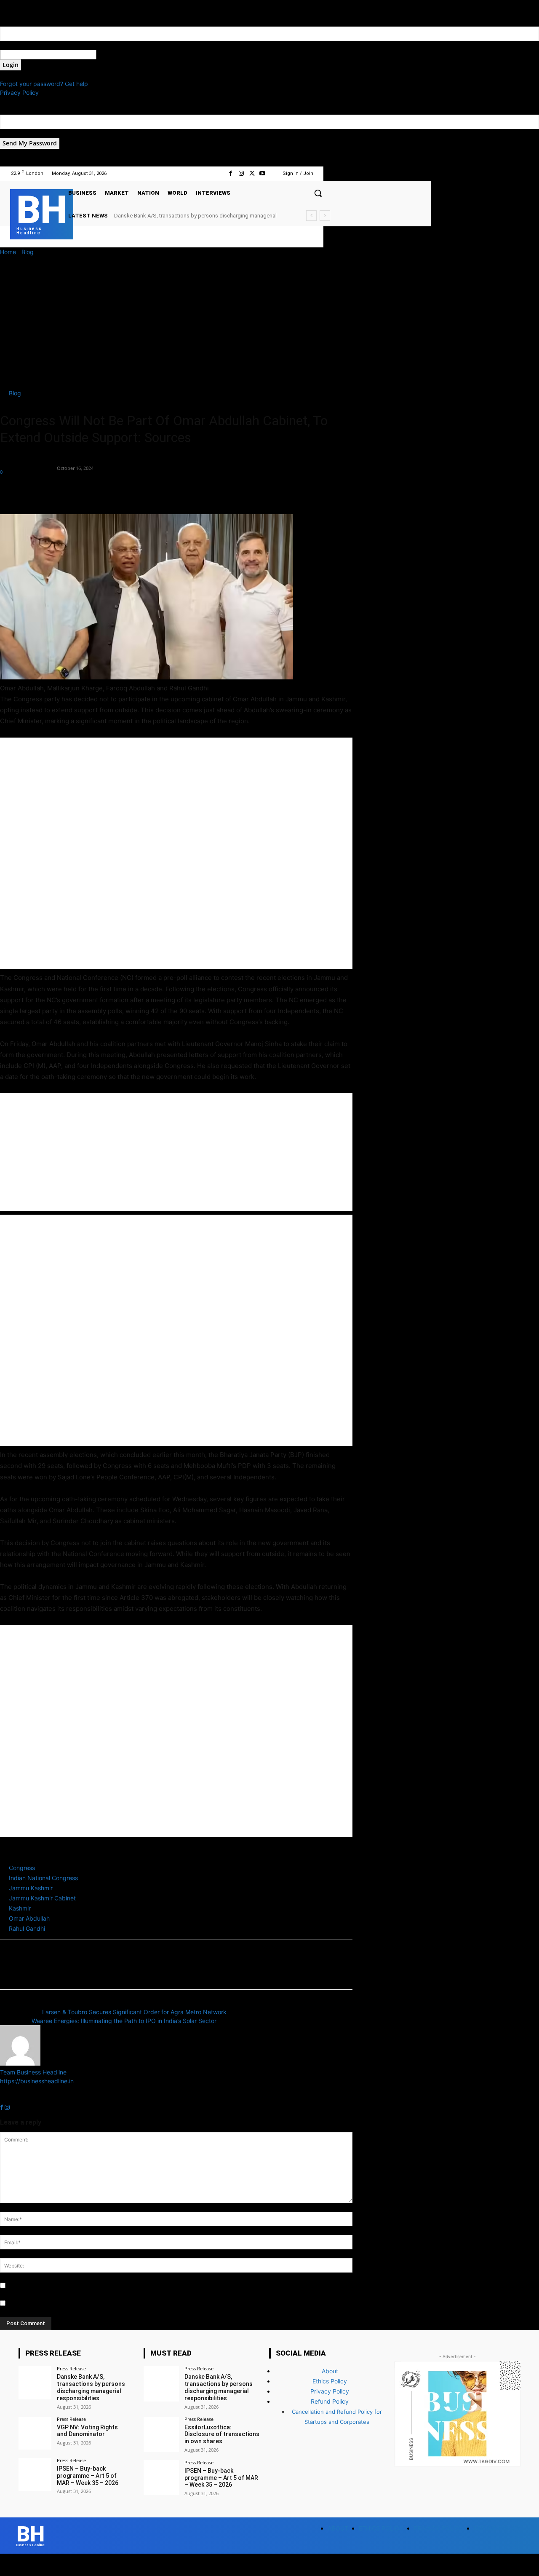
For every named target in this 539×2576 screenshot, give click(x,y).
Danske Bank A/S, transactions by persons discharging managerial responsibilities (91, 2387)
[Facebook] (231, 173)
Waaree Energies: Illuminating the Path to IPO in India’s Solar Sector (124, 2021)
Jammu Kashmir (31, 1888)
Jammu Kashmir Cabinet (42, 1898)
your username (20, 45)
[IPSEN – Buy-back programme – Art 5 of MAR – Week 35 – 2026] (35, 2474)
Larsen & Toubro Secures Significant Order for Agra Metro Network (134, 2012)
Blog (28, 252)
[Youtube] (263, 173)
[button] (318, 193)
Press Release (71, 2368)
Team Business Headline (28, 463)
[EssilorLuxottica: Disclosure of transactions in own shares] (161, 2434)
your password (117, 55)
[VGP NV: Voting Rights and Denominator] (35, 2433)
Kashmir (20, 1908)
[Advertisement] (269, 319)
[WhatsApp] (67, 490)
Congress (22, 1868)
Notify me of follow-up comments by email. (66, 2286)
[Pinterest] (47, 490)
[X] (252, 173)
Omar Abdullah (29, 1918)
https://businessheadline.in (37, 2081)
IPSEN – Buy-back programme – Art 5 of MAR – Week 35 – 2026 (88, 2476)
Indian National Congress (43, 1878)
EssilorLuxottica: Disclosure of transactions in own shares (184, 216)
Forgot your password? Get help (44, 84)
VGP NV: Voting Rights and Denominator (87, 2431)
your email (14, 133)
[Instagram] (241, 173)
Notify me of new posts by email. (52, 2304)
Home (8, 252)
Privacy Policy (19, 93)
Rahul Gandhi (27, 1928)
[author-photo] (20, 2063)
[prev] (311, 216)
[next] (325, 216)
